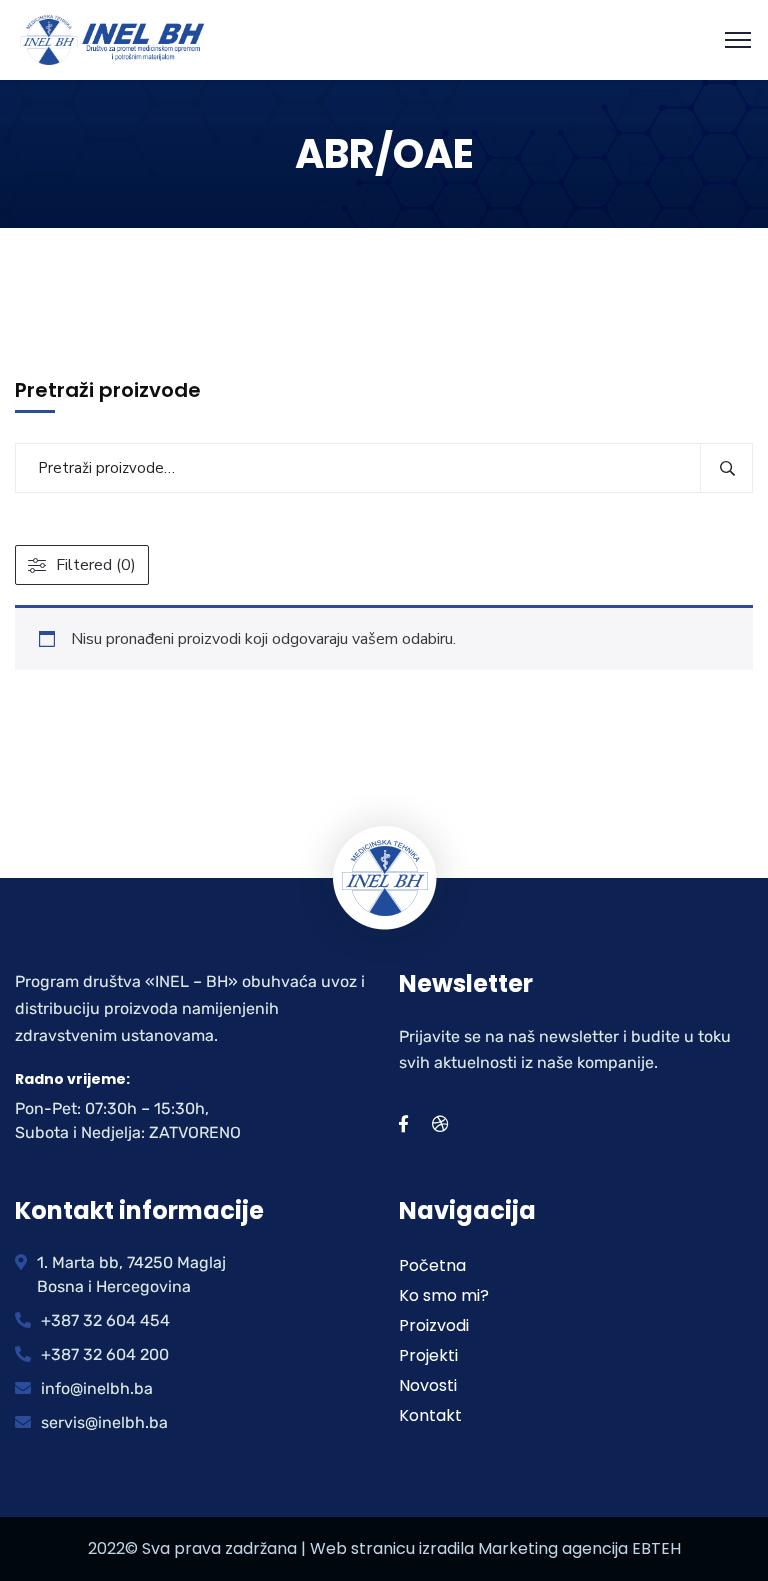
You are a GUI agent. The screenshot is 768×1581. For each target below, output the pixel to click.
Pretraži (726, 468)
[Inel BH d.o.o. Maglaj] (112, 39)
